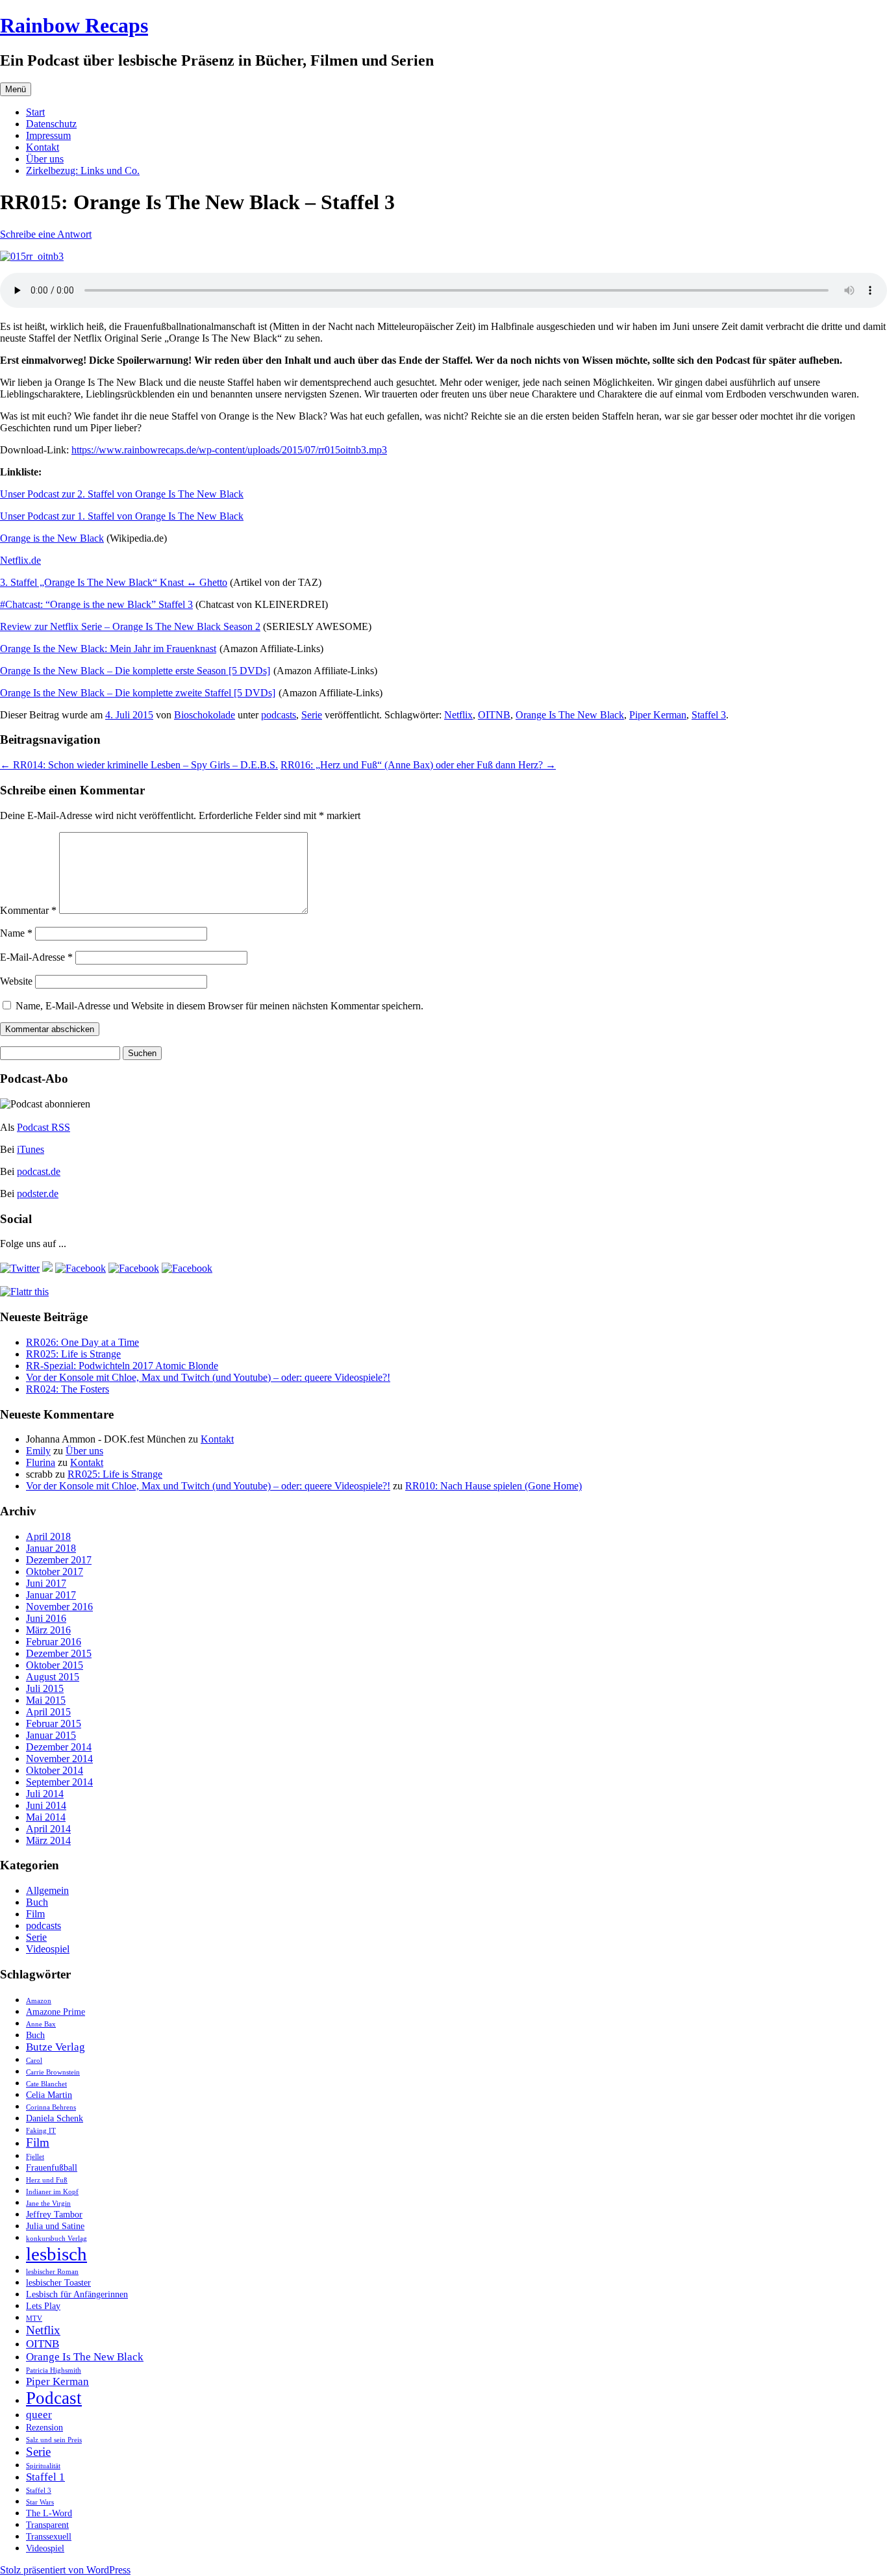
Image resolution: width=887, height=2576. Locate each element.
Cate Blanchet (46, 2084)
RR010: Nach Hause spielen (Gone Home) (493, 1486)
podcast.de (39, 1171)
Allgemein (47, 1890)
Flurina (41, 1462)
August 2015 (53, 1677)
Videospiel (48, 1949)
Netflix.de (20, 560)
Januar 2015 (51, 1735)
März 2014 (48, 1840)
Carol (34, 2061)
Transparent (47, 2525)
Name (16, 933)
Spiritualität (43, 2466)
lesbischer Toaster (58, 2282)
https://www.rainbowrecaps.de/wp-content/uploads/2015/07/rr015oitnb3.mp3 (229, 450)
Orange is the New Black (52, 538)
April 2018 (48, 1536)
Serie (312, 715)
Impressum (48, 135)
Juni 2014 (46, 1805)
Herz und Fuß (47, 2180)
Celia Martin (49, 2095)
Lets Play (43, 2306)
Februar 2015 (54, 1724)
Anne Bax (41, 2024)
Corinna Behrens (51, 2107)
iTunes (31, 1149)
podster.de (38, 1193)
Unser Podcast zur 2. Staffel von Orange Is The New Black (122, 494)
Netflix (458, 715)
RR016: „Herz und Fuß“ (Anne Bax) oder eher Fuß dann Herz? (418, 765)
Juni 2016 (46, 1618)
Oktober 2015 (55, 1665)
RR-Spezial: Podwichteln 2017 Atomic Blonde (122, 1366)
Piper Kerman (658, 715)
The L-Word (49, 2513)
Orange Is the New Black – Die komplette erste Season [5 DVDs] (135, 671)
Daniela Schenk (55, 2118)
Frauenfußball (52, 2167)
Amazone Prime (56, 2012)
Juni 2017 (46, 1583)
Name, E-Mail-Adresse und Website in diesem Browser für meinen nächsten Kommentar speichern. (219, 1006)
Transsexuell (49, 2536)
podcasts (279, 715)
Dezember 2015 (59, 1653)
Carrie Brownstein (53, 2072)
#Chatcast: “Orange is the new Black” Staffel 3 (96, 604)
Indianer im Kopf (52, 2192)
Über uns (45, 159)
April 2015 (48, 1712)
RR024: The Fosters (68, 1389)
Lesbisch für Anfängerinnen (77, 2294)
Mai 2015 (46, 1700)
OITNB (494, 715)
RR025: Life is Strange (73, 1354)
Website (16, 981)
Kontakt (43, 147)
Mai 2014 (46, 1817)
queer (39, 2415)
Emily (38, 1451)
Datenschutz (51, 124)
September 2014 (59, 1782)
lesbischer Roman (52, 2272)
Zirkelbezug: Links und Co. (83, 170)
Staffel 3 (709, 715)
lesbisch (56, 2254)
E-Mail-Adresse (36, 957)
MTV (34, 2318)
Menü (16, 89)
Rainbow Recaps (74, 25)
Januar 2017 (51, 1595)
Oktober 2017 (55, 1572)
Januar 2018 (51, 1548)
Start (35, 112)
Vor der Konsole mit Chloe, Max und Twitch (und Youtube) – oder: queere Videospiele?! (208, 1377)
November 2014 (59, 1759)
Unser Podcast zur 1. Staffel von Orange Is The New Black (122, 516)
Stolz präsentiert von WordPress (65, 2570)
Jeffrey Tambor (54, 2214)
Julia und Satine (55, 2226)
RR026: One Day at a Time (82, 1342)
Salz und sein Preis (54, 2440)
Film (35, 1914)
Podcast (54, 2398)
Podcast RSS (44, 1127)
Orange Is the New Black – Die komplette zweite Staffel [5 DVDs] (138, 693)
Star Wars (40, 2502)
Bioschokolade (205, 715)
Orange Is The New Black (570, 715)
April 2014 (48, 1829)
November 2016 (59, 1607)
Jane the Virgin (48, 2203)
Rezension (44, 2427)
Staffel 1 (45, 2477)
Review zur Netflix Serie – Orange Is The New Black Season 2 (130, 626)
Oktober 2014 (55, 1770)
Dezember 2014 (59, 1747)
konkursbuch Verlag (56, 2239)
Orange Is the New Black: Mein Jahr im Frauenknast (108, 649)
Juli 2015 (45, 1688)
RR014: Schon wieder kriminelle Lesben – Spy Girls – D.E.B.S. (139, 765)
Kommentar (28, 910)
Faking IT (41, 2131)
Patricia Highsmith (54, 2370)
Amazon (39, 2001)
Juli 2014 (45, 1794)
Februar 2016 (54, 1642)
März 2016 (48, 1630)
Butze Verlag (56, 2047)
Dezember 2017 (59, 1560)
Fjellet (35, 2157)
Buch (37, 1902)
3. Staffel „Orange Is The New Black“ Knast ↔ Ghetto (114, 582)
